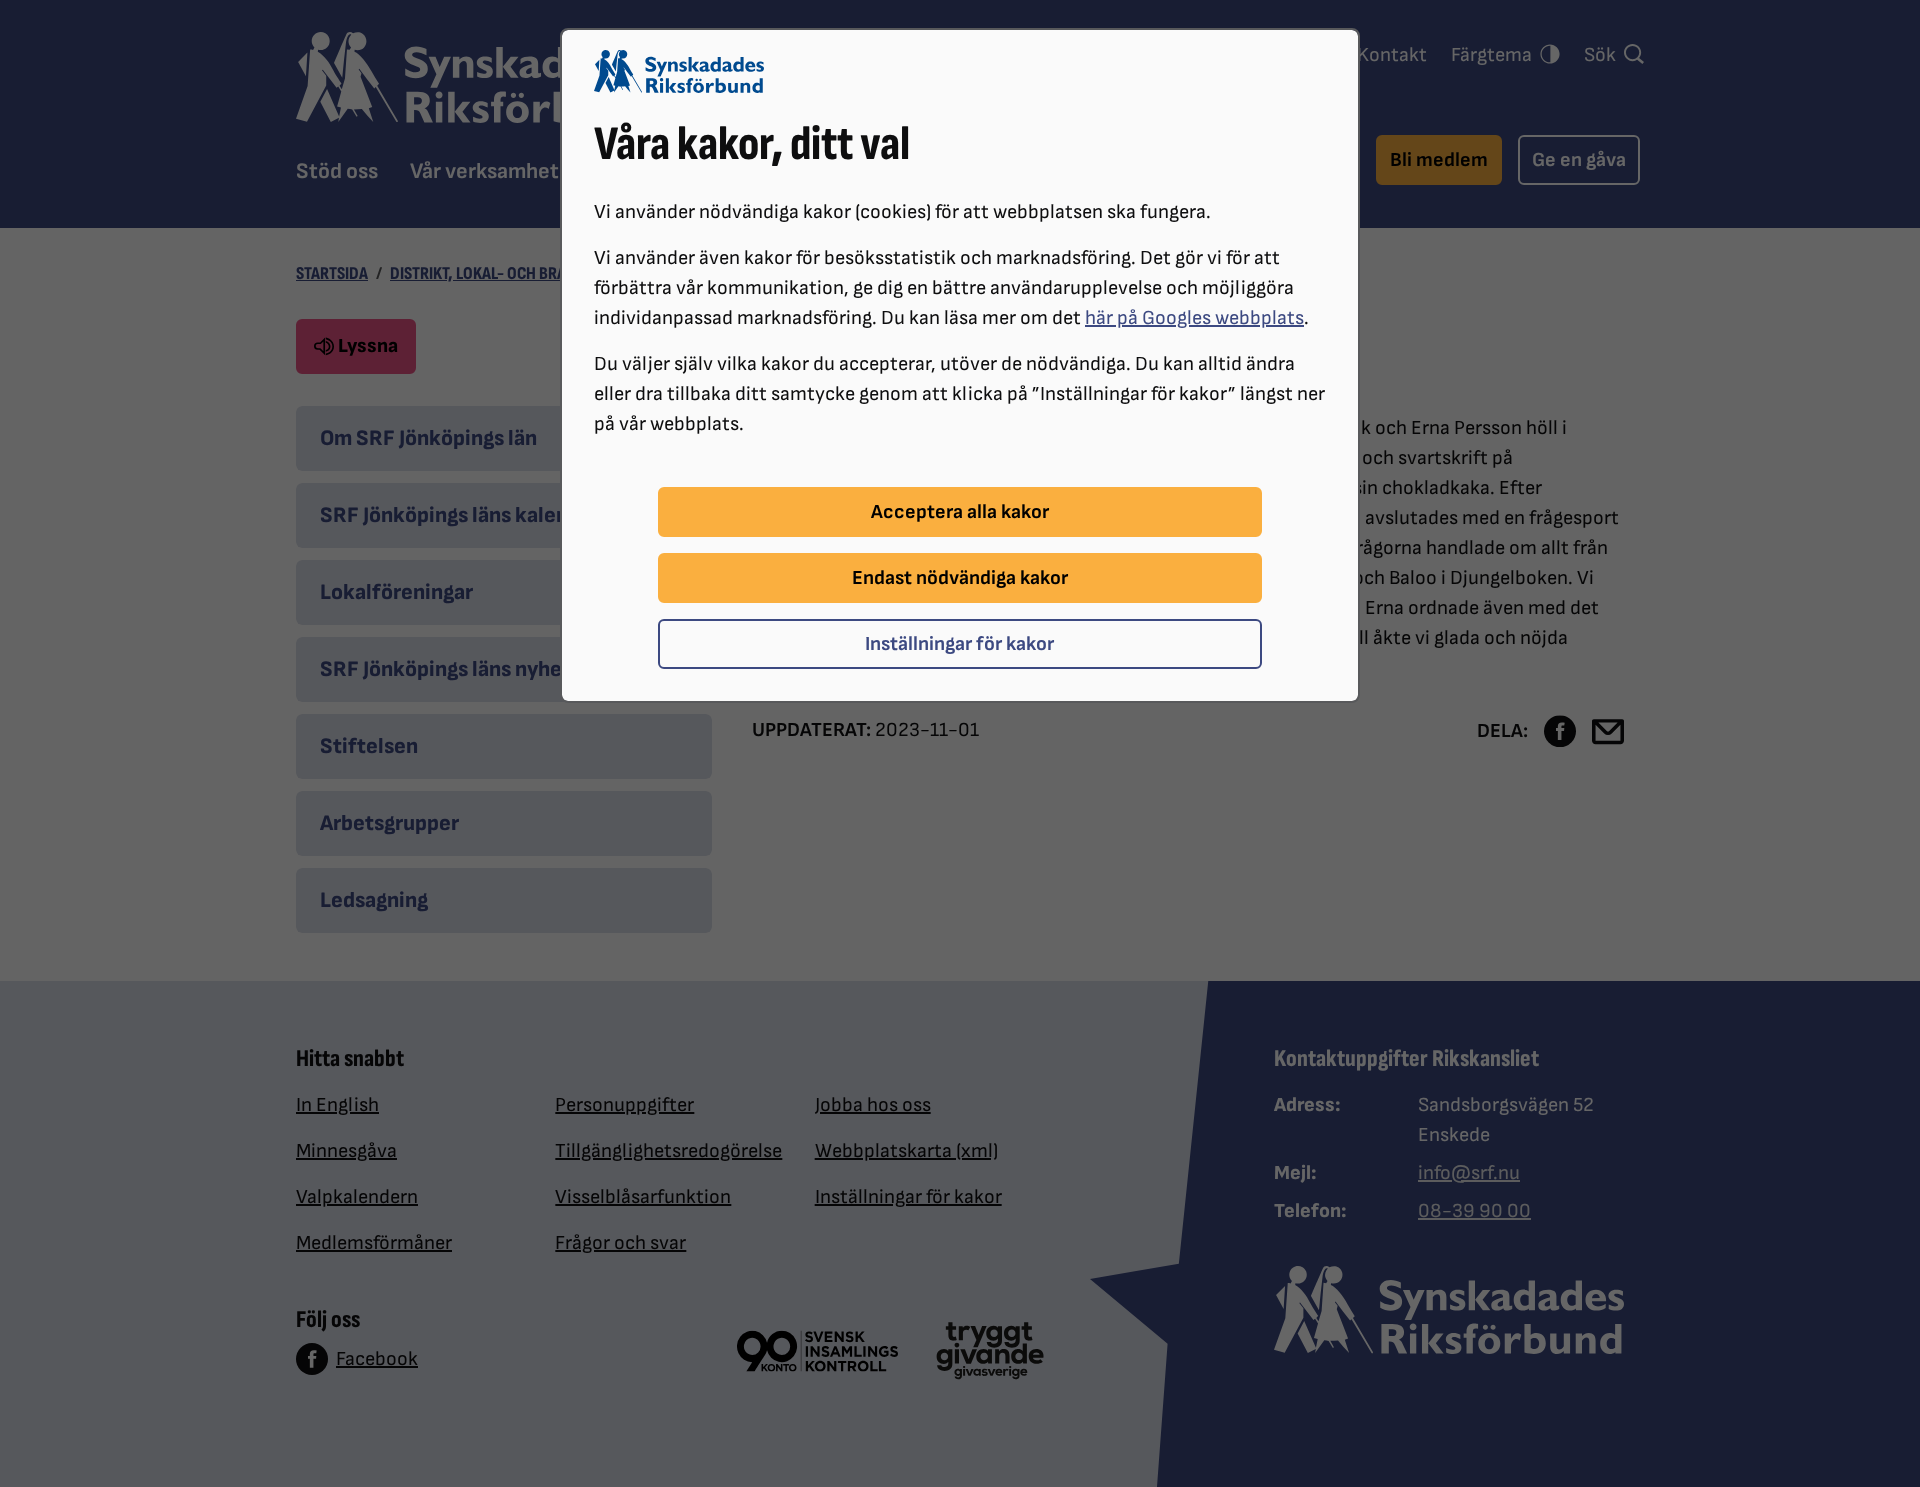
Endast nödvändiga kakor (960, 578)
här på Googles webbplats (1194, 318)
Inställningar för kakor (959, 644)
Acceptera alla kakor (960, 512)
